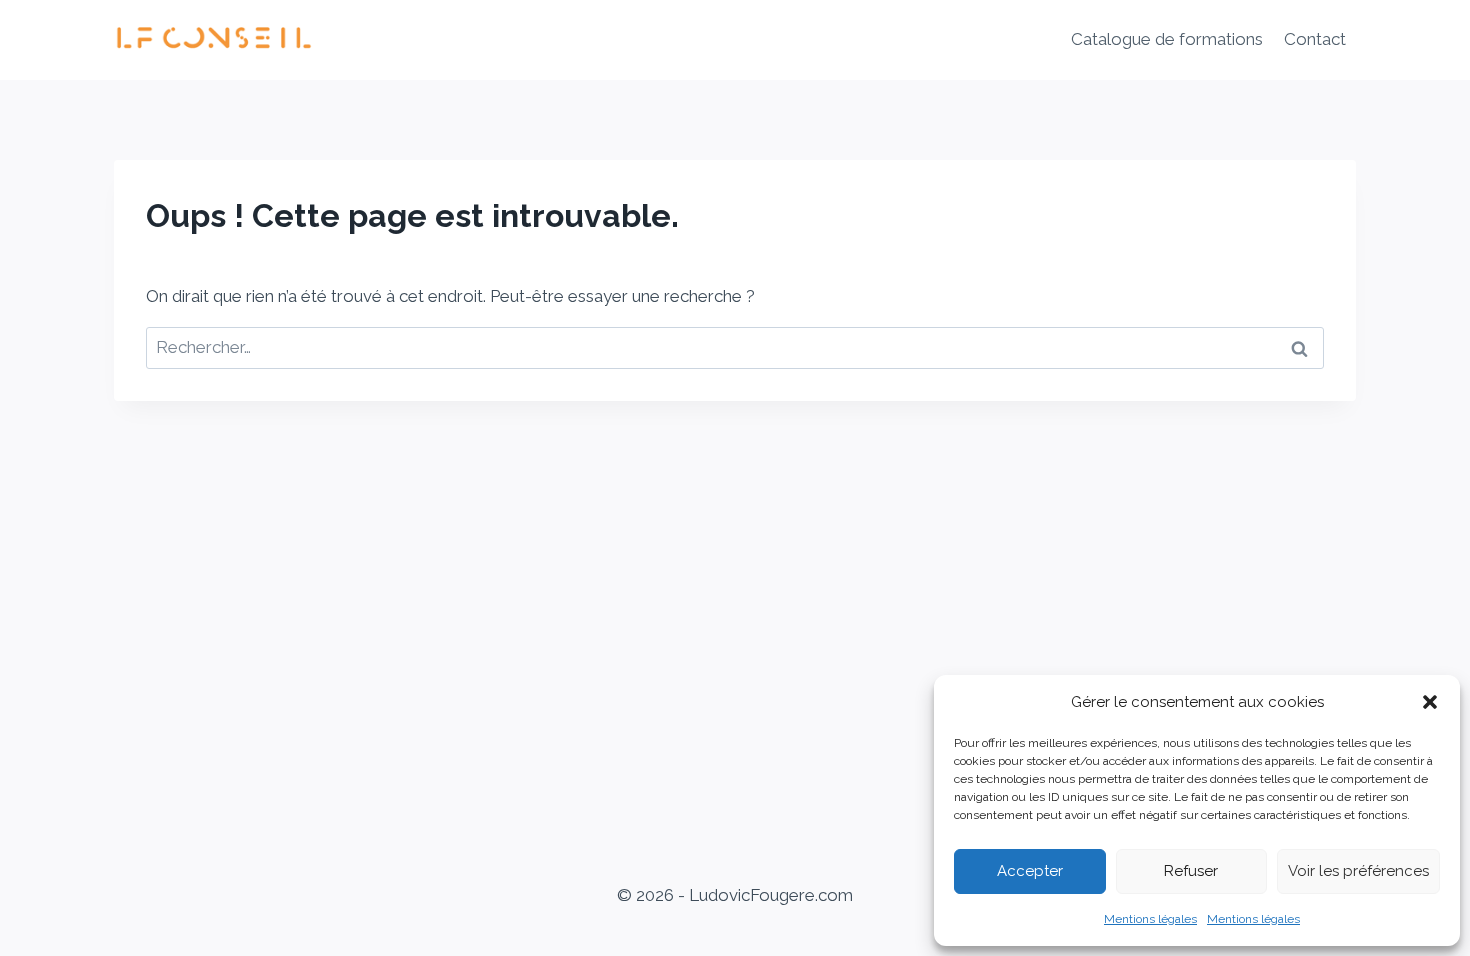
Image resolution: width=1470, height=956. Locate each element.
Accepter (1030, 871)
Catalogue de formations (1167, 39)
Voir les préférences (1358, 871)
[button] (1430, 702)
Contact (1315, 39)
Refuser (1191, 871)
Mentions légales (1150, 919)
